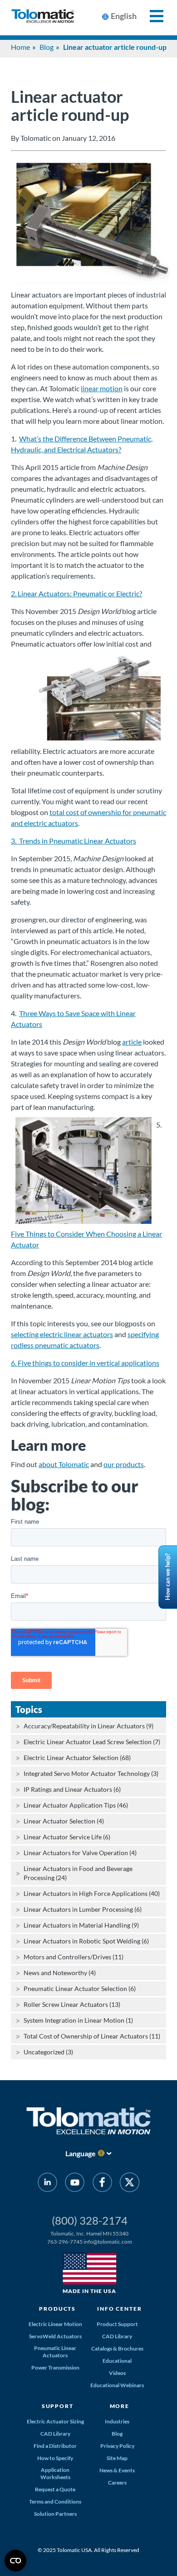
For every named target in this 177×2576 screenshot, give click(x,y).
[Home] (43, 18)
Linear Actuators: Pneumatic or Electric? (80, 593)
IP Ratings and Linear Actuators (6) (72, 1789)
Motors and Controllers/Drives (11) (74, 1957)
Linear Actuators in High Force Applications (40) (92, 1893)
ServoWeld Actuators (55, 2336)
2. (14, 593)
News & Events (117, 2470)
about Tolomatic (64, 1464)
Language (81, 2153)
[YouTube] (75, 2184)
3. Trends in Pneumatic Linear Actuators (74, 841)
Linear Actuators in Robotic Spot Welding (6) (86, 1941)
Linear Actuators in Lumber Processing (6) (83, 1909)
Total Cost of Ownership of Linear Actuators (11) (92, 2036)
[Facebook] (102, 2184)
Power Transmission (55, 2367)
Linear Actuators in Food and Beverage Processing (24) (78, 1873)
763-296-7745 (65, 2242)
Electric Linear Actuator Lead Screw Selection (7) (92, 1742)
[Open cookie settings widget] (15, 2561)
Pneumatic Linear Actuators (55, 2352)
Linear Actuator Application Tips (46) (76, 1805)
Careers (117, 2482)
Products (57, 2309)
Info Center (119, 2309)
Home (20, 47)
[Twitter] (130, 2184)
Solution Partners (55, 2514)
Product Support (117, 2324)
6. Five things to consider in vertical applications (85, 1363)
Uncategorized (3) (48, 2052)
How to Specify (55, 2458)
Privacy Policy (117, 2446)
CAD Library (117, 2336)
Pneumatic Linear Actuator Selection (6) (80, 1988)
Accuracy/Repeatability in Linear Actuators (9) (88, 1726)
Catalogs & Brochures (117, 2348)
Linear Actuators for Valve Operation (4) (80, 1853)
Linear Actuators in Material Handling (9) (81, 1925)
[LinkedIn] (47, 2184)
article (132, 1042)
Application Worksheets (55, 2473)
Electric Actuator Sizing (55, 2421)
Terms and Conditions (55, 2502)
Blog (47, 47)
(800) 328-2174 (90, 2220)
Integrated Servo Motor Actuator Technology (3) (91, 1773)
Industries (117, 2421)
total (57, 812)
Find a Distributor (55, 2446)
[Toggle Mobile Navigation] (151, 16)
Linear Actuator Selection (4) (64, 1821)
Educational (117, 2361)
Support (58, 2406)
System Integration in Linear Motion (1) (78, 2020)
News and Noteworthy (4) (60, 1973)
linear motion (102, 388)
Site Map (117, 2458)
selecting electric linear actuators (62, 1334)
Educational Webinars (117, 2385)
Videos (117, 2373)
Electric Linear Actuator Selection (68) (77, 1758)
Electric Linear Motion (55, 2324)
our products (124, 1464)
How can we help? (167, 1577)
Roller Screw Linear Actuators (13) (72, 2004)
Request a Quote (55, 2489)
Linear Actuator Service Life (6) (67, 1837)
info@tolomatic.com (108, 2242)
